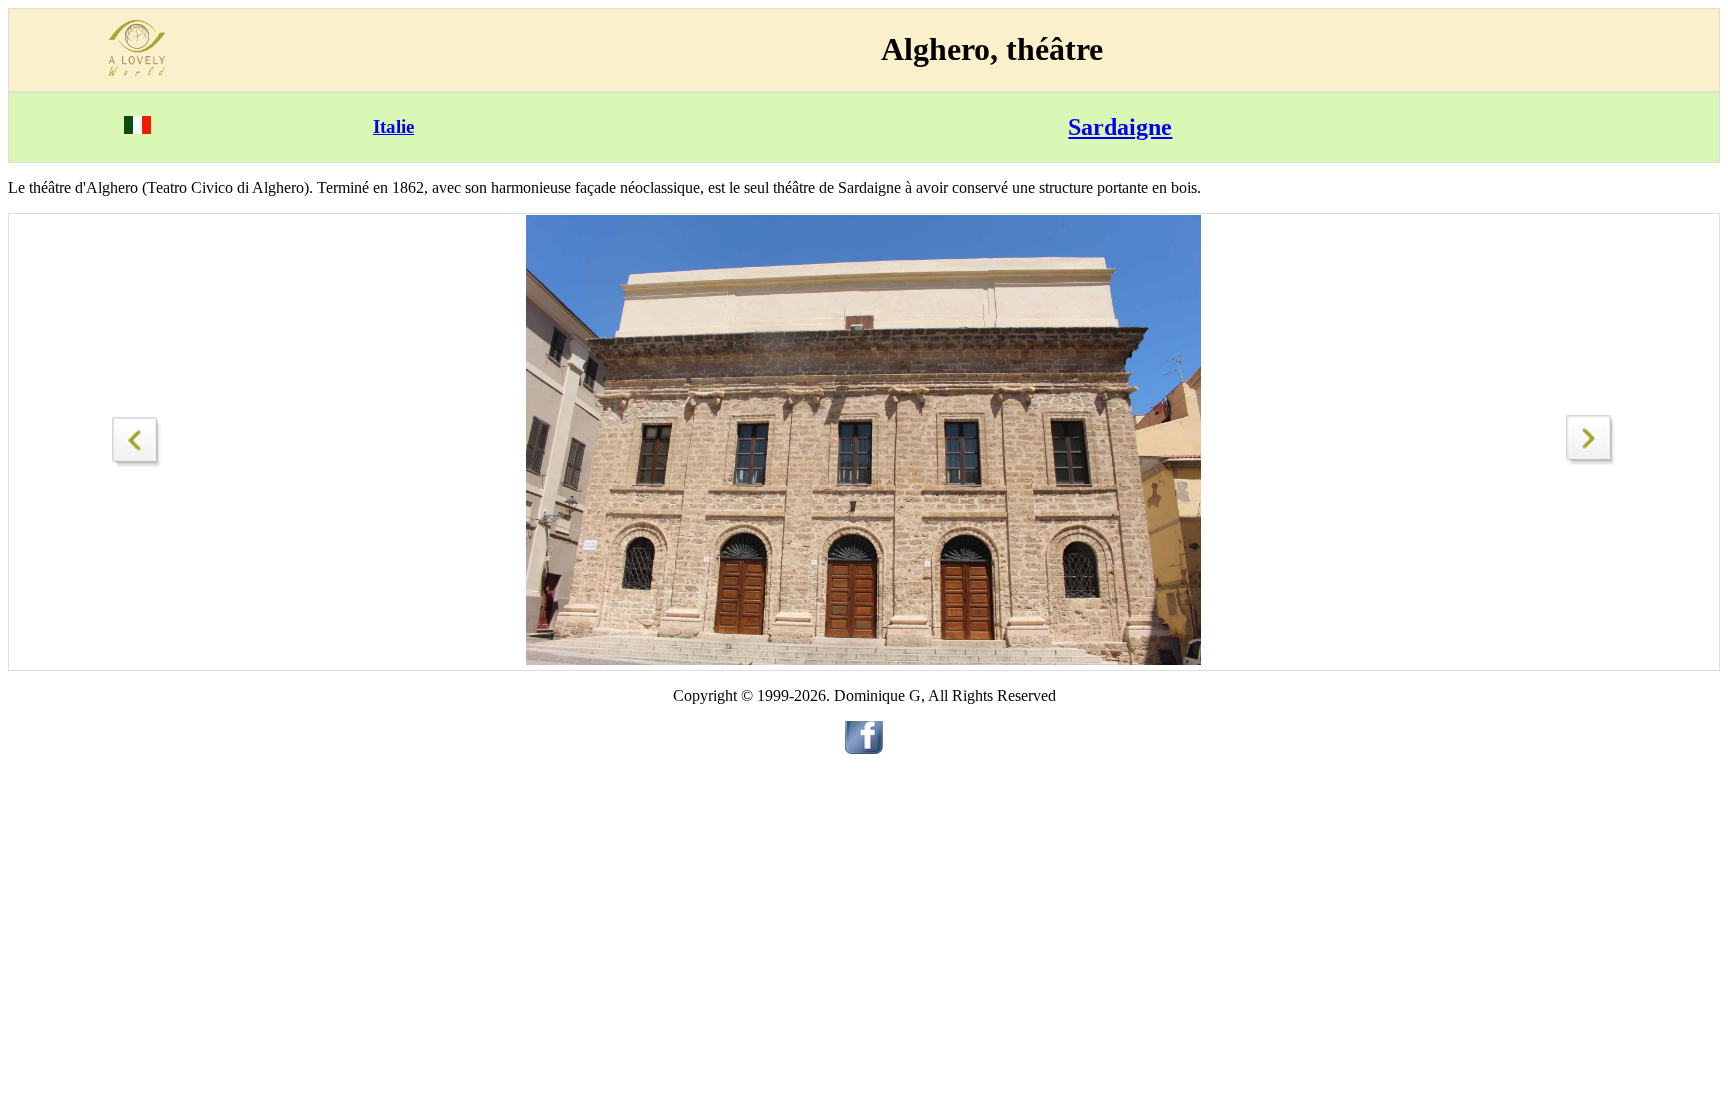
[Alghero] (137, 436)
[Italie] (137, 128)
